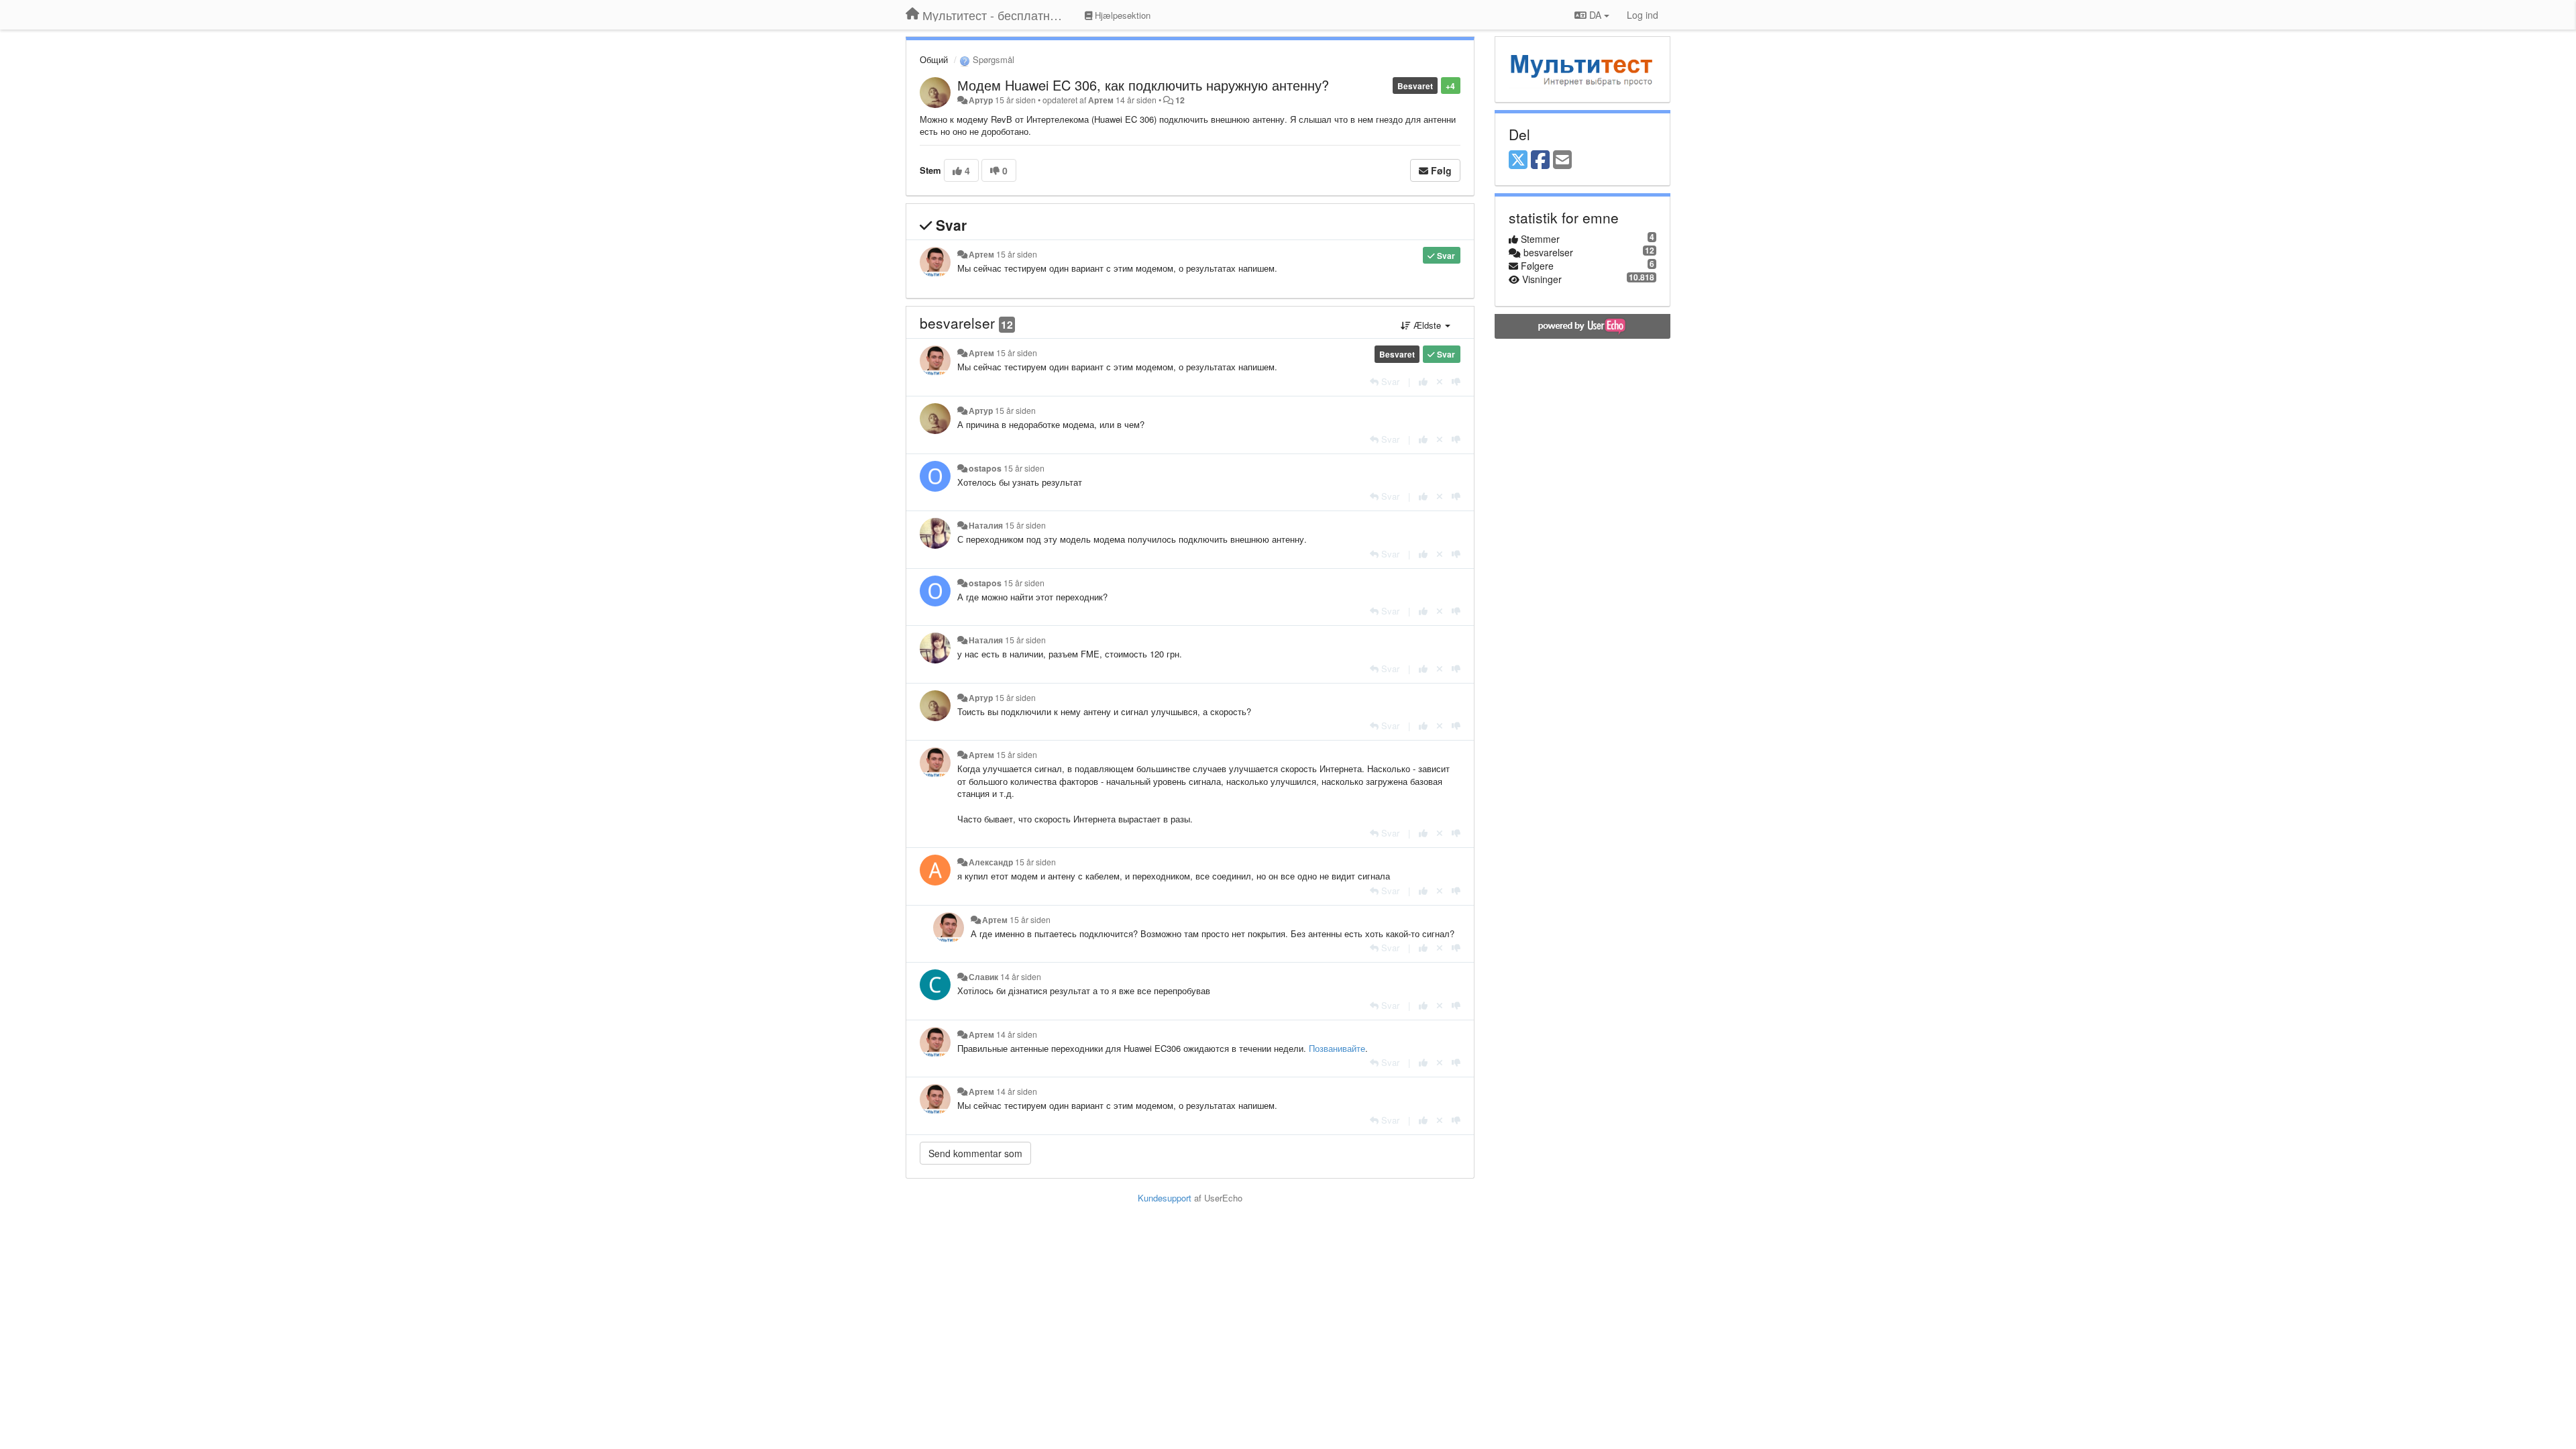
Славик (983, 977)
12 (1180, 100)
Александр (991, 862)
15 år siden (1017, 254)
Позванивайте (1337, 1048)
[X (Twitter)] (1518, 160)
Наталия (986, 525)
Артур (981, 100)
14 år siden (1021, 977)
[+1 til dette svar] (1423, 381)
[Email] (1562, 160)
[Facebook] (1540, 160)
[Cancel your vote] (1440, 381)
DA (1595, 15)
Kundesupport (1165, 1198)
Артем (1101, 100)
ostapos (985, 468)
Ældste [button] (1427, 325)
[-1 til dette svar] (1456, 381)
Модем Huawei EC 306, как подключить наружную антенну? (1143, 85)
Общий (934, 59)
